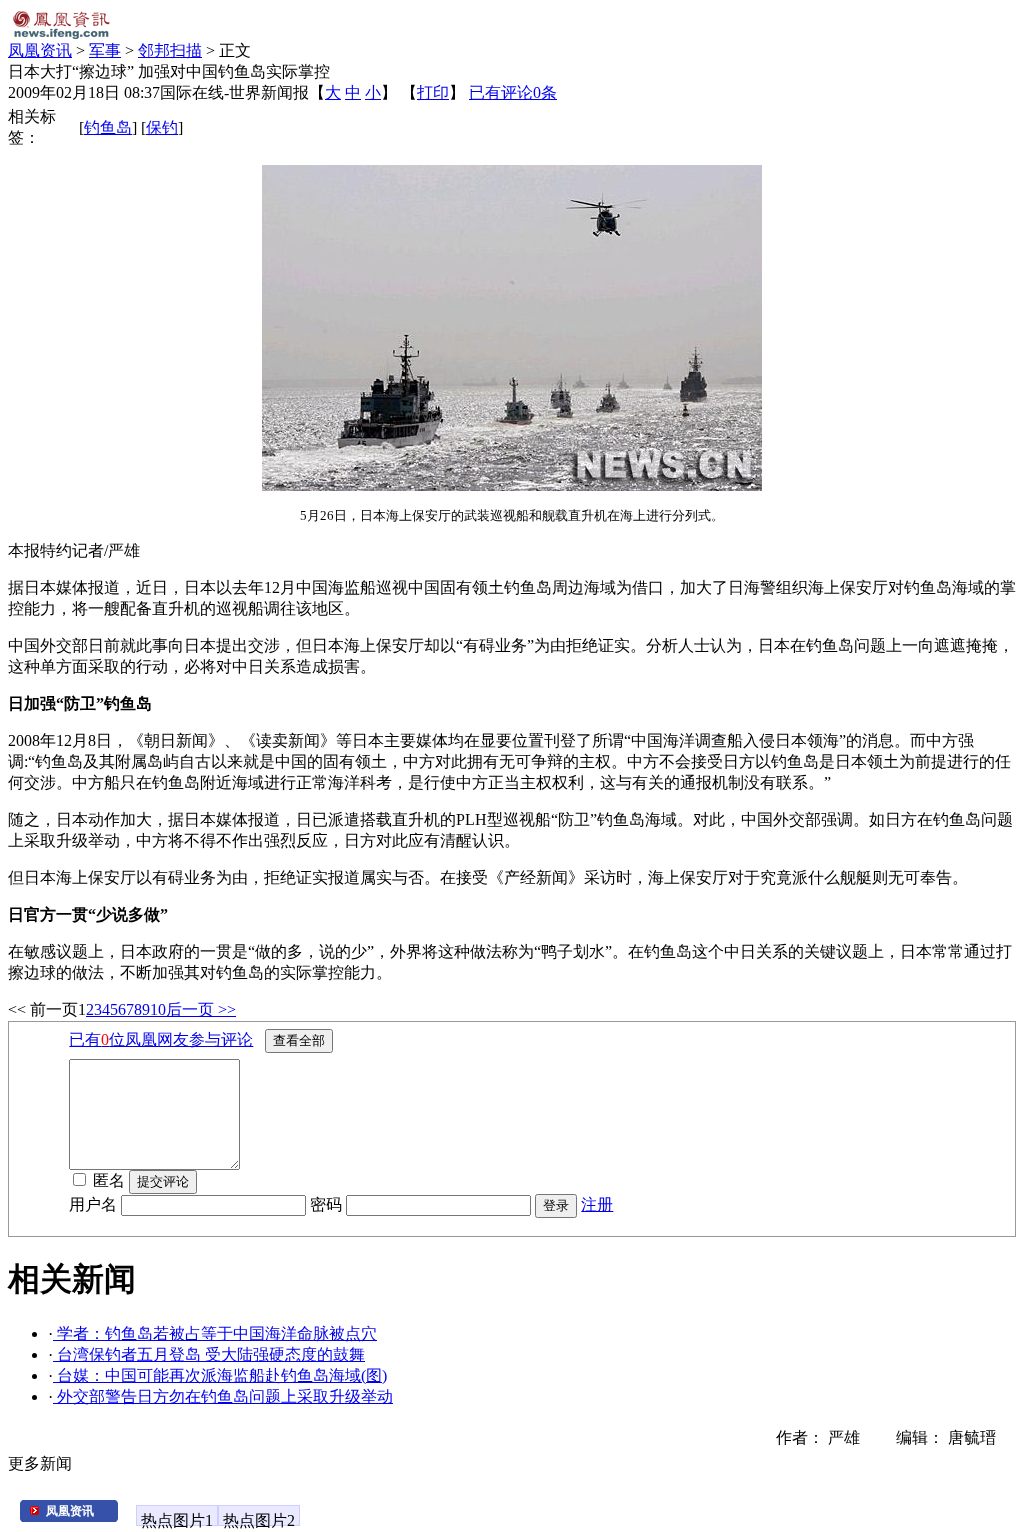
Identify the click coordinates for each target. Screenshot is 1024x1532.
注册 (597, 1204)
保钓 (162, 127)
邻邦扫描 (170, 50)
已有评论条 (513, 92)
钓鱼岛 (108, 127)
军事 (105, 50)
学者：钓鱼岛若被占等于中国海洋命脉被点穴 (215, 1333)
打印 (433, 92)
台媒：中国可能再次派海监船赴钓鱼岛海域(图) (220, 1375)
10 (158, 1009)
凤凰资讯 (40, 50)
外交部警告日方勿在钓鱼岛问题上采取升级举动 (223, 1396)
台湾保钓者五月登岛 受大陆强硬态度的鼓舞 (209, 1354)
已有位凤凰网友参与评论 (161, 1039)
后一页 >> (201, 1009)
